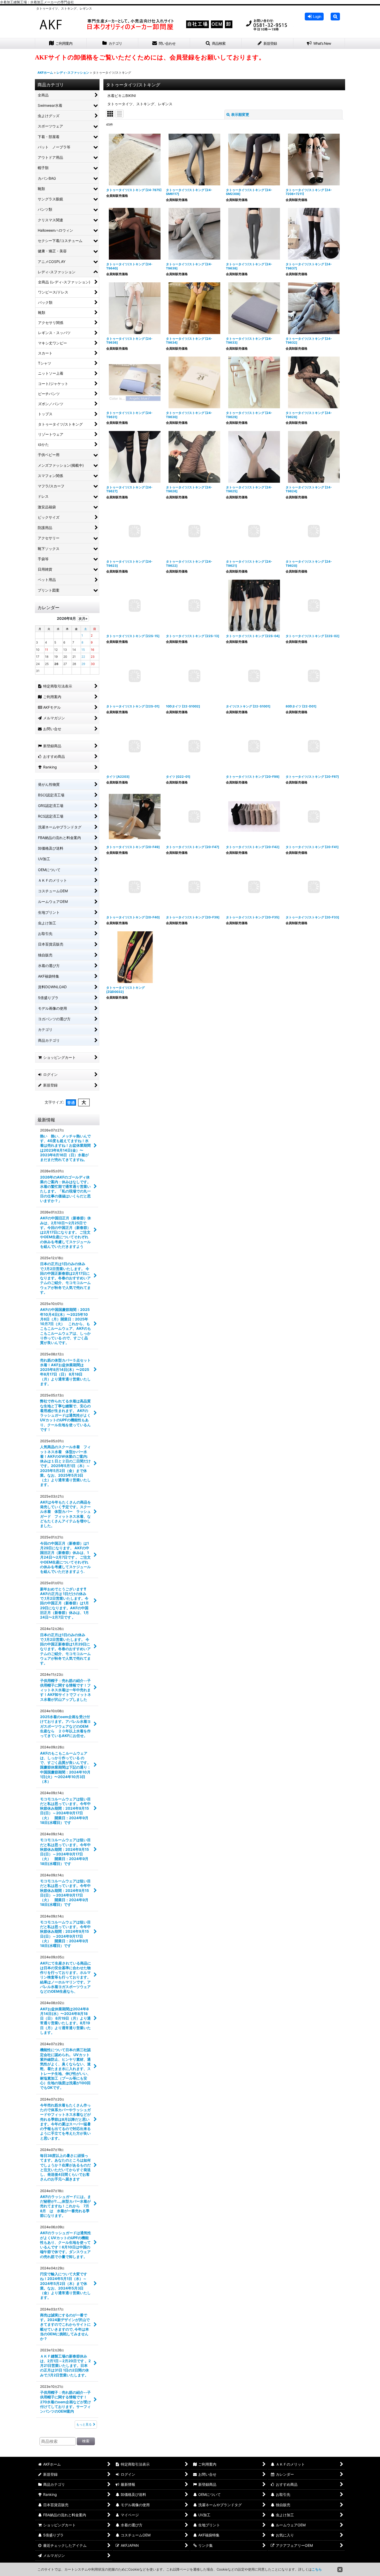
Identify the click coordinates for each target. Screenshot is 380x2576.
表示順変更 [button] (240, 114)
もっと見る (84, 2424)
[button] (335, 17)
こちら (317, 2569)
